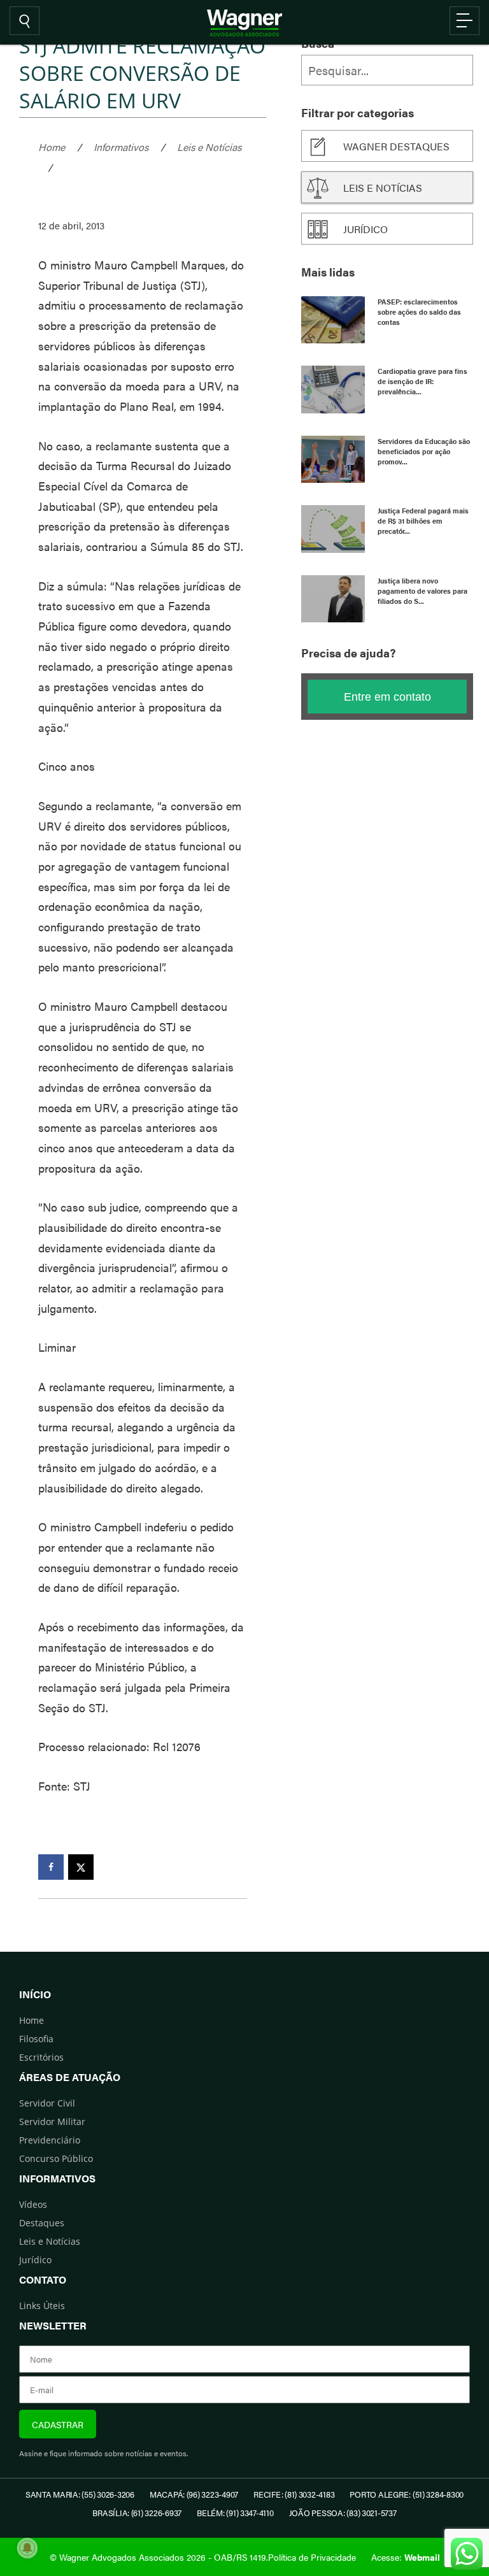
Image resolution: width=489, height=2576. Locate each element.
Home (52, 147)
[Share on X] (81, 1867)
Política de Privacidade (312, 2557)
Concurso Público (56, 2158)
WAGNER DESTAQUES (396, 146)
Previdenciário (50, 2140)
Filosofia (36, 2039)
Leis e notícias (383, 188)
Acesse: (406, 2557)
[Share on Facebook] (51, 1867)
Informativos (121, 147)
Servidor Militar (52, 2122)
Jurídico (365, 229)
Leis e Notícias (209, 147)
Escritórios (41, 2057)
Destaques (42, 2223)
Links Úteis (42, 2306)
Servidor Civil (47, 2103)
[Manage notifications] (27, 2548)
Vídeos (33, 2204)
